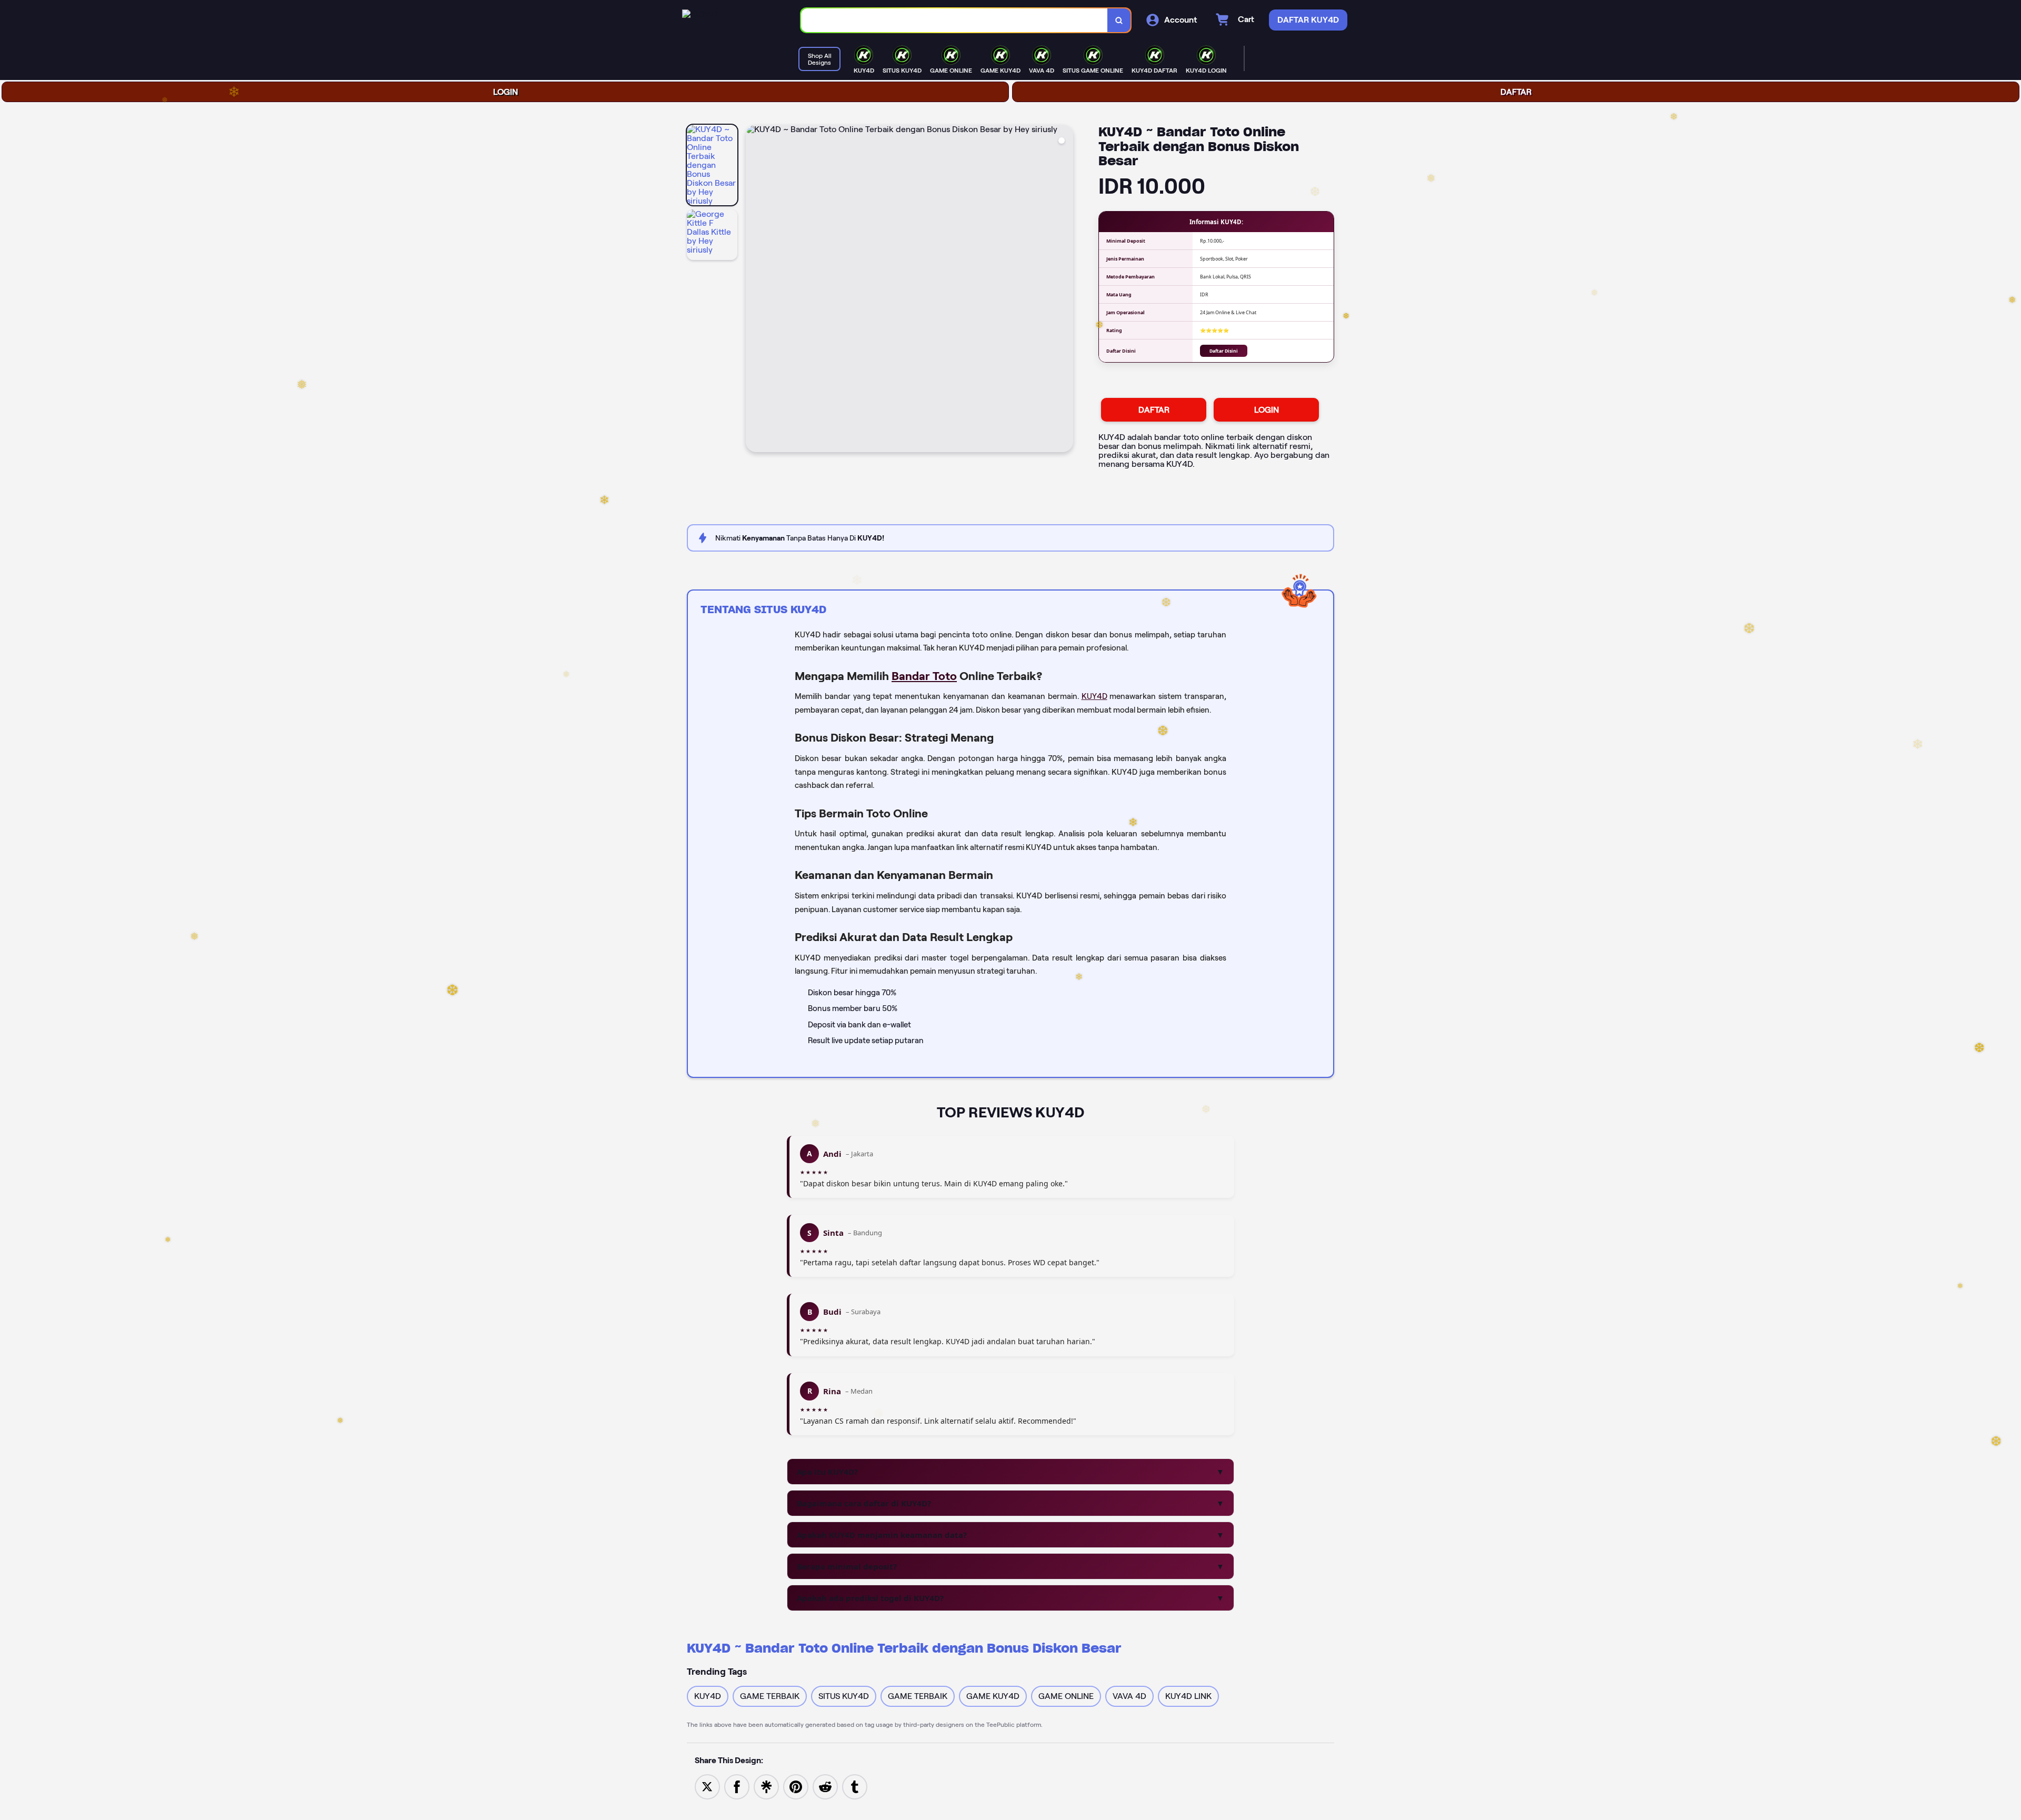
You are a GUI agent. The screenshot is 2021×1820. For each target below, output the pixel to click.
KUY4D (1094, 696)
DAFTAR (1516, 92)
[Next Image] (1065, 290)
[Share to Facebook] (737, 1786)
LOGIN (506, 92)
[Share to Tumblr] (855, 1786)
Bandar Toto (924, 676)
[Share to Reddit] (825, 1786)
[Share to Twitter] (707, 1786)
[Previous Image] (754, 290)
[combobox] (954, 20)
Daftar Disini (1224, 351)
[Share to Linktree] (766, 1786)
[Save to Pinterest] (796, 1786)
